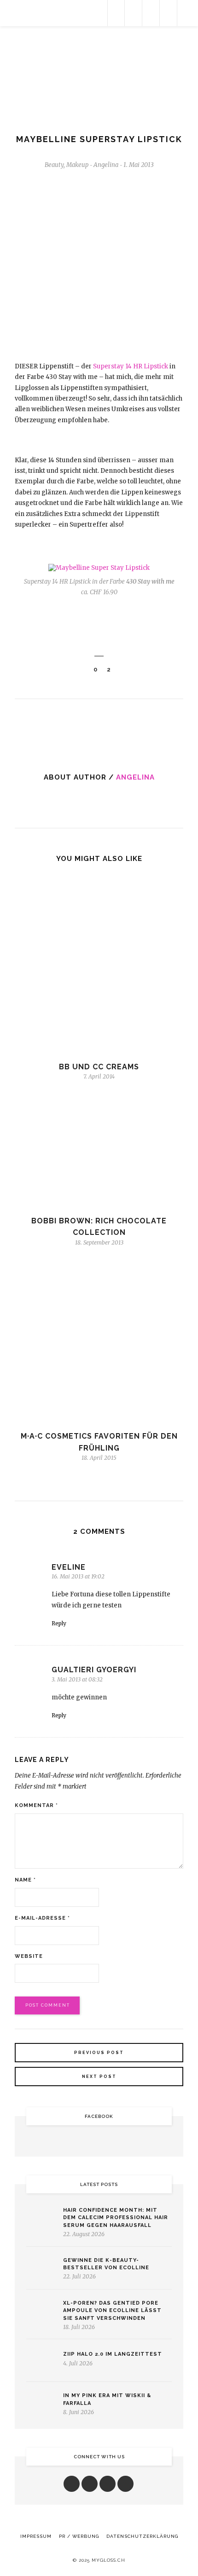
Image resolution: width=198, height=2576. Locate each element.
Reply (59, 1623)
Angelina (135, 777)
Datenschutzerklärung (142, 2536)
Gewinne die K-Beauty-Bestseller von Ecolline (106, 2264)
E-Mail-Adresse (42, 1918)
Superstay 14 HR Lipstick (131, 366)
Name (25, 1880)
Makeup (77, 165)
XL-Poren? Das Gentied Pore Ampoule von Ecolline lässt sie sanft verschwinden (112, 2311)
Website (29, 1956)
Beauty (54, 165)
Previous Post (99, 2053)
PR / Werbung (79, 2536)
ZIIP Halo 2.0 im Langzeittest (113, 2354)
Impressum (36, 2536)
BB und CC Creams (99, 1067)
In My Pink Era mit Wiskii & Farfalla (107, 2399)
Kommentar (36, 1805)
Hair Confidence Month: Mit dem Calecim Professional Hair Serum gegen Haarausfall (116, 2218)
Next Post (99, 2077)
